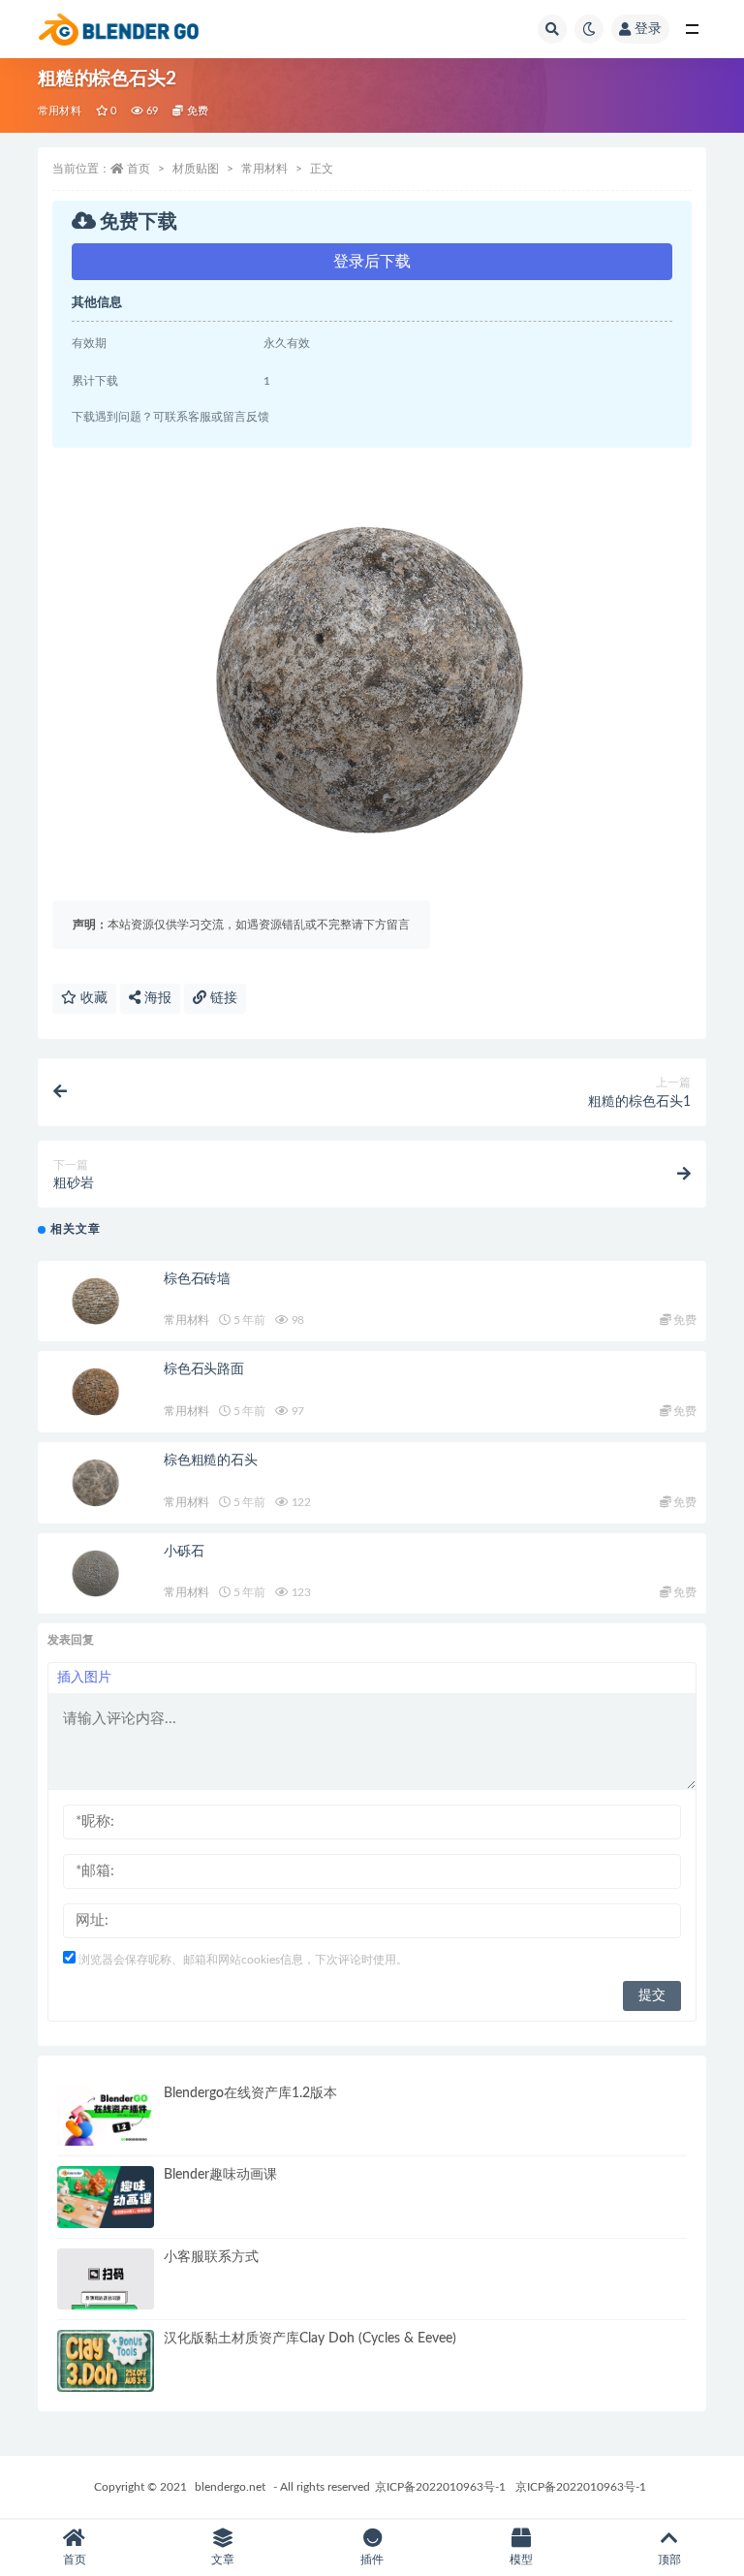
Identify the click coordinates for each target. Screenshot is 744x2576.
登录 (648, 29)
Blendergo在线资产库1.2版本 (250, 2093)
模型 (521, 2560)
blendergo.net (230, 2487)
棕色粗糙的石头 (211, 1461)
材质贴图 (196, 169)
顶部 (669, 2560)
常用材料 (60, 111)
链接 (222, 998)
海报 (156, 998)
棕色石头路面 (204, 1369)
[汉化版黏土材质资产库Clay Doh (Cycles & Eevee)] (106, 2361)
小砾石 (184, 1552)
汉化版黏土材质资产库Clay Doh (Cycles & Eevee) (310, 2339)
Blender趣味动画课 (220, 2175)
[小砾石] (96, 1574)
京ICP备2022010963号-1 (440, 2487)
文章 (223, 2560)
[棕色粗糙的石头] (96, 1483)
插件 (372, 2560)
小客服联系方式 (211, 2257)
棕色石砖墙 (197, 1279)
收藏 (92, 998)
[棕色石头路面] (96, 1392)
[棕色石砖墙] (96, 1302)
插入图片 (84, 1678)
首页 (139, 169)
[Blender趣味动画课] (106, 2197)
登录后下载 (372, 262)
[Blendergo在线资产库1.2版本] (106, 2116)
